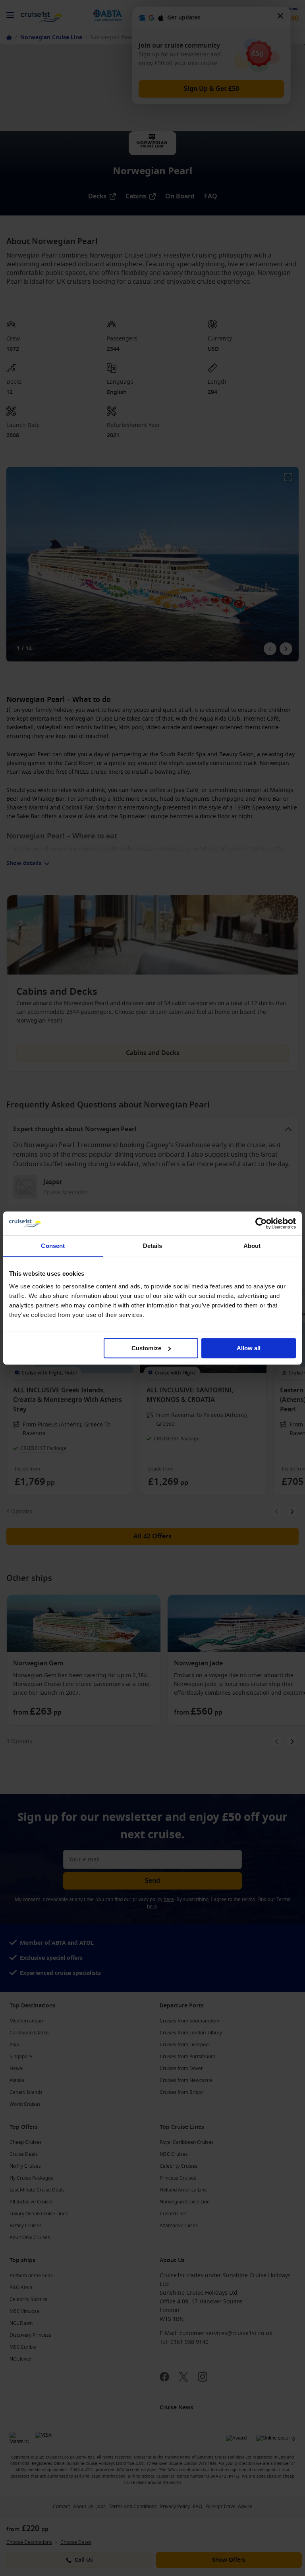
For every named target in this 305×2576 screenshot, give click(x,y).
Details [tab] (153, 1246)
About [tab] (252, 1246)
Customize (146, 1348)
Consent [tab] (53, 1246)
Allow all (249, 1348)
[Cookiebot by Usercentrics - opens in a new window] (261, 1223)
